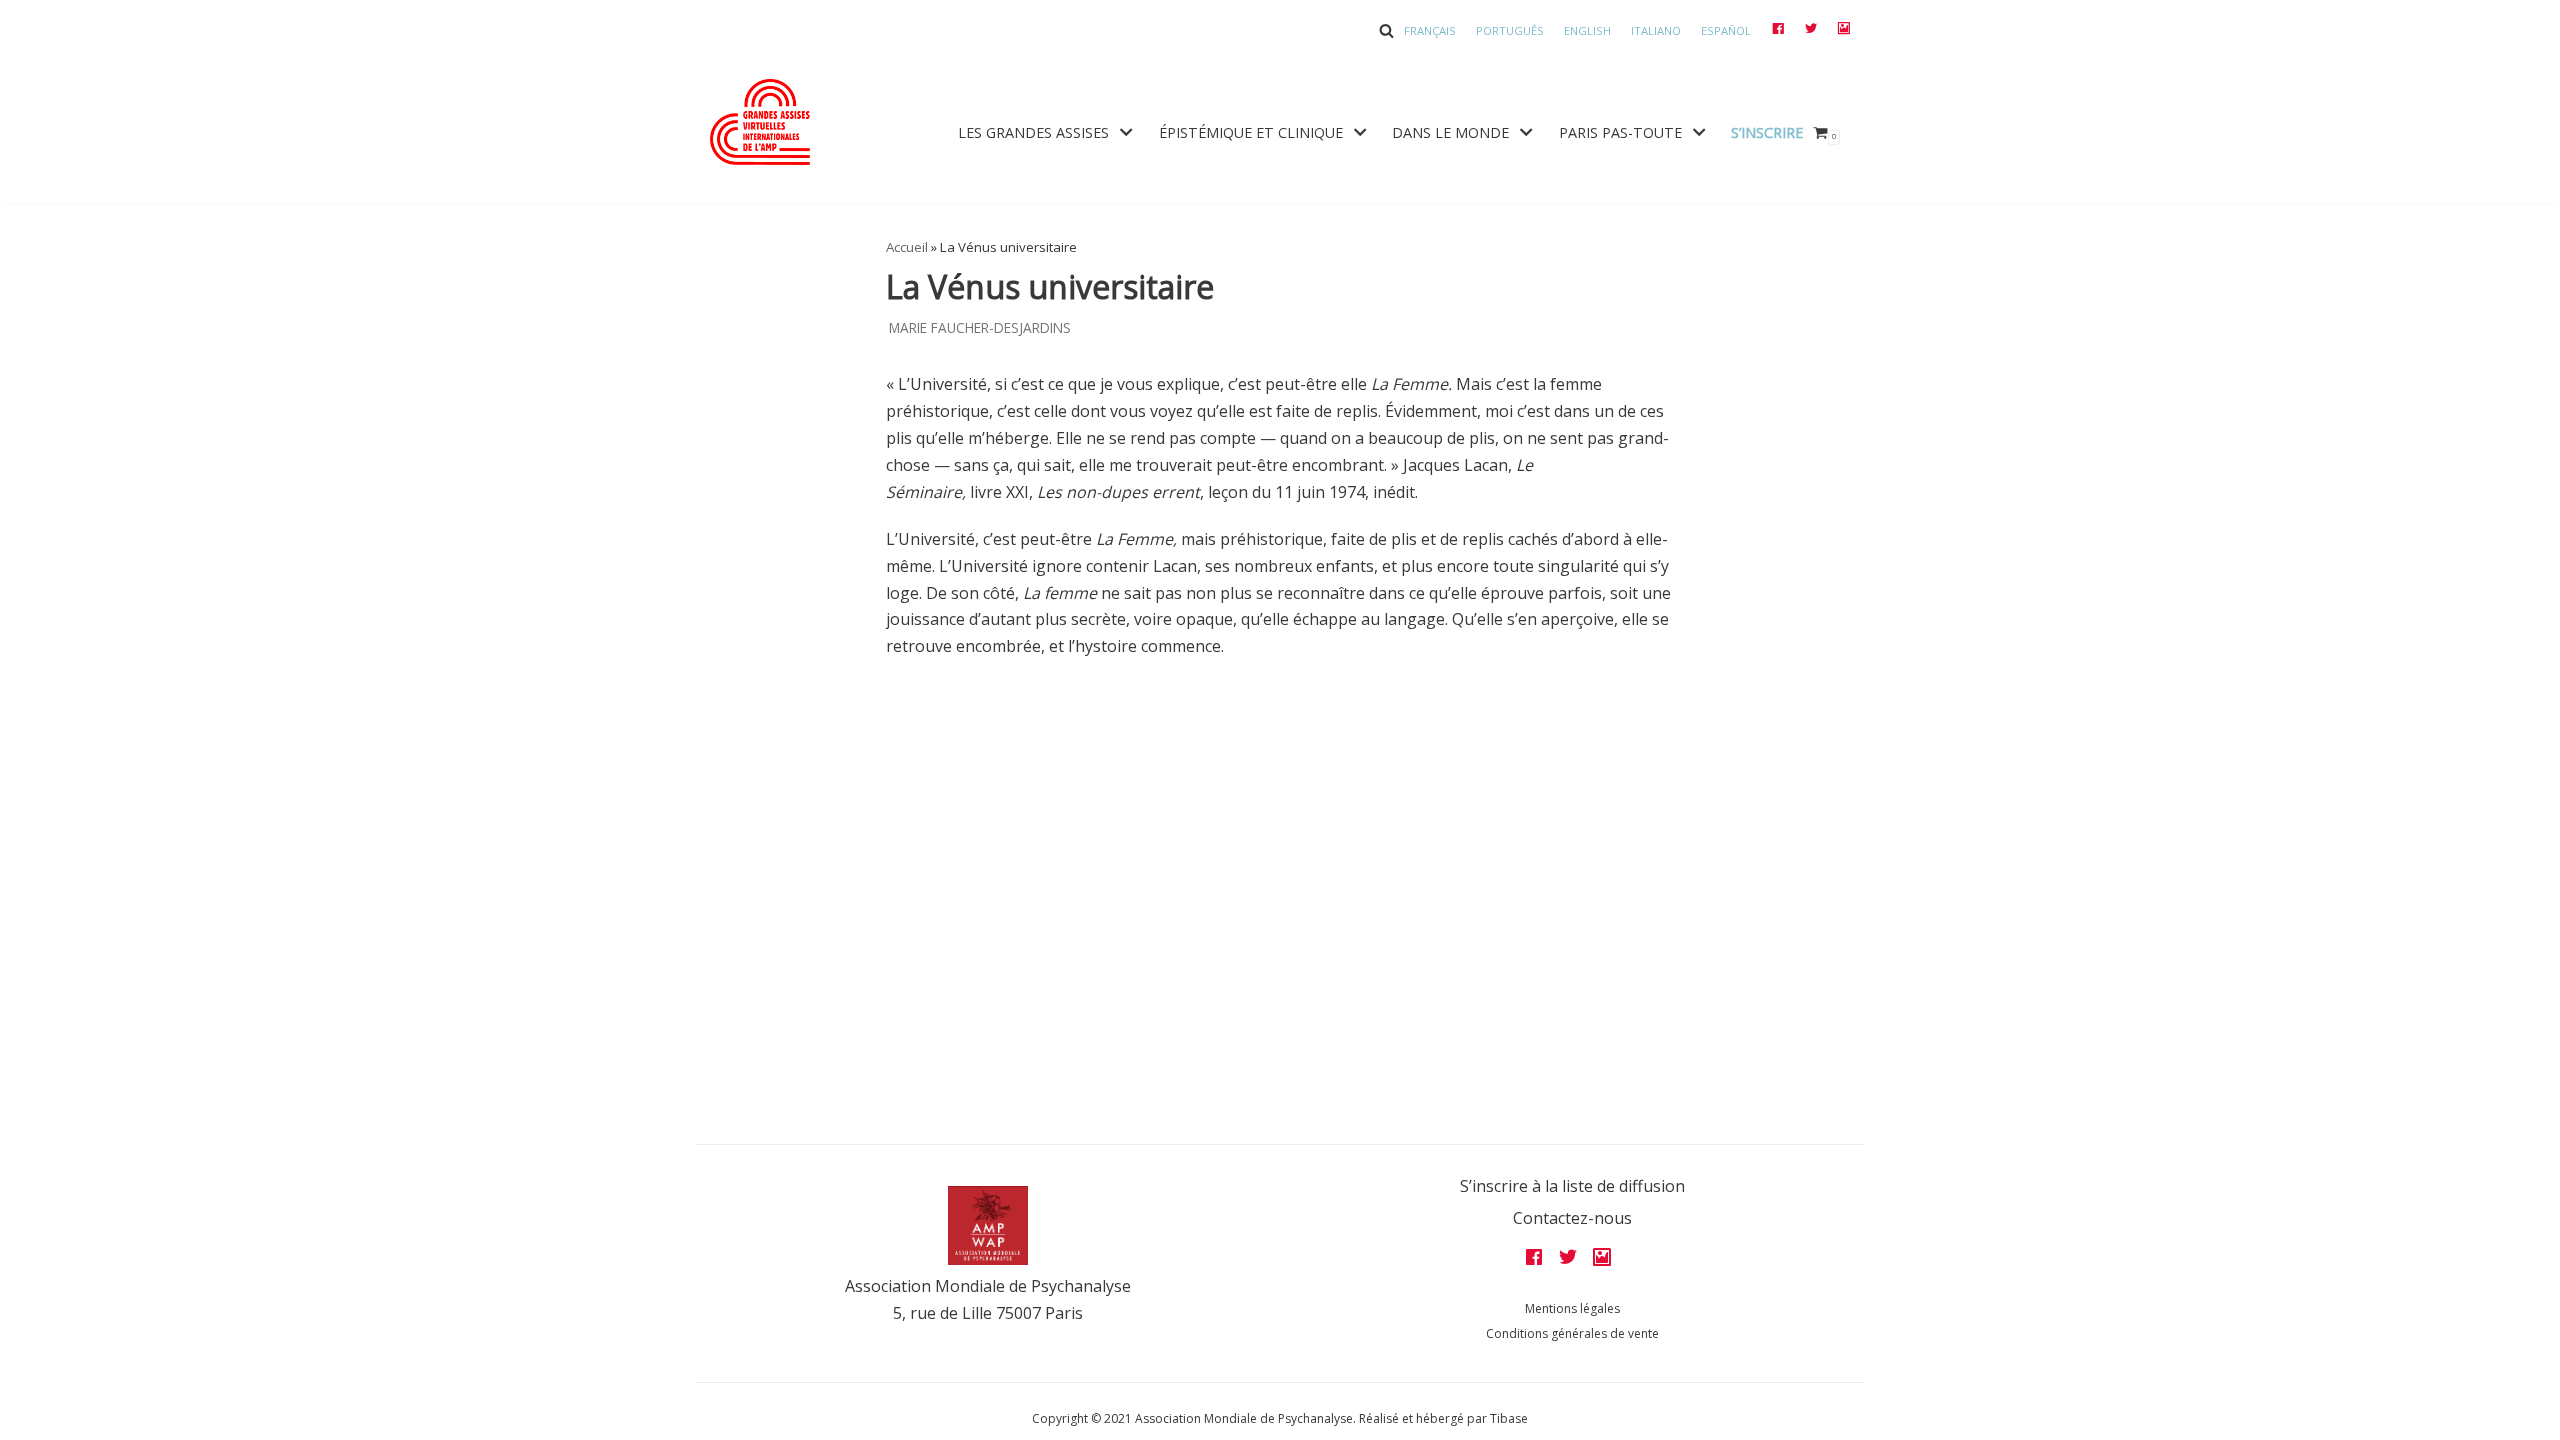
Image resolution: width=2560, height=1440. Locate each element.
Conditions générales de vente (1572, 1333)
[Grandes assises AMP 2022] (760, 122)
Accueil (907, 247)
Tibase (1509, 1418)
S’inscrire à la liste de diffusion (1572, 1186)
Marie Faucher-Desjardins (980, 327)
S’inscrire (1767, 132)
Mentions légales (1572, 1308)
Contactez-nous (1572, 1218)
